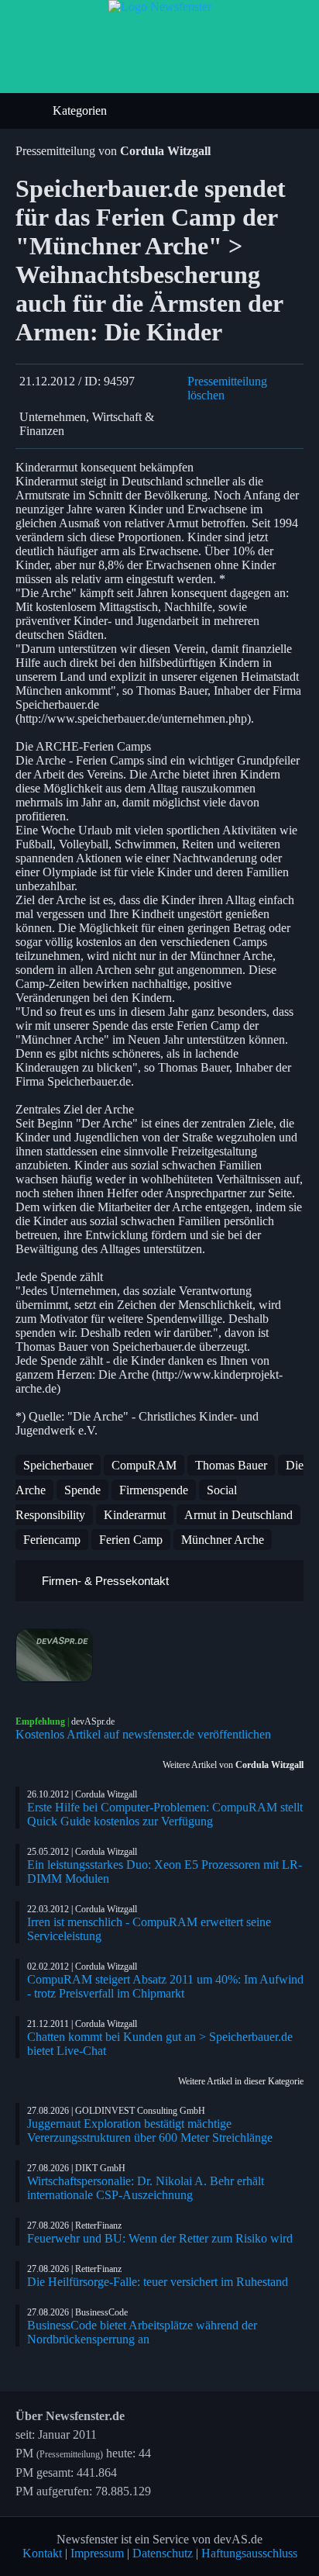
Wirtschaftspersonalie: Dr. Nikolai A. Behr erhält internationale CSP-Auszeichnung (146, 2188)
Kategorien (81, 110)
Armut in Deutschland (238, 1515)
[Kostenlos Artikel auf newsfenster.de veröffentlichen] (159, 1656)
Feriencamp (52, 1540)
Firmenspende (154, 1490)
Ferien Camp (131, 1540)
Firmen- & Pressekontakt (104, 1581)
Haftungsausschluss (249, 2553)
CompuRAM (144, 1465)
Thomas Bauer (231, 1465)
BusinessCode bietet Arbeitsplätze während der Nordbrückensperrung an (142, 2332)
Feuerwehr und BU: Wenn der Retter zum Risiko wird (160, 2238)
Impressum (97, 2553)
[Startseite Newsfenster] (160, 7)
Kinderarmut (135, 1515)
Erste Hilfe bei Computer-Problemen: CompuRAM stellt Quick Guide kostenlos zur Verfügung (165, 1814)
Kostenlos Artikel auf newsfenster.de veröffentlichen (143, 1734)
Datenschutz (163, 2553)
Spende (82, 1490)
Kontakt (42, 2553)
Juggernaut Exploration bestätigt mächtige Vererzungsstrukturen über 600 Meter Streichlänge (150, 2131)
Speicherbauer (58, 1465)
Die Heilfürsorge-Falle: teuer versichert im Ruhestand (158, 2282)
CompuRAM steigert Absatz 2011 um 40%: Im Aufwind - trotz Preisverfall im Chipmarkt (165, 1986)
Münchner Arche (223, 1540)
